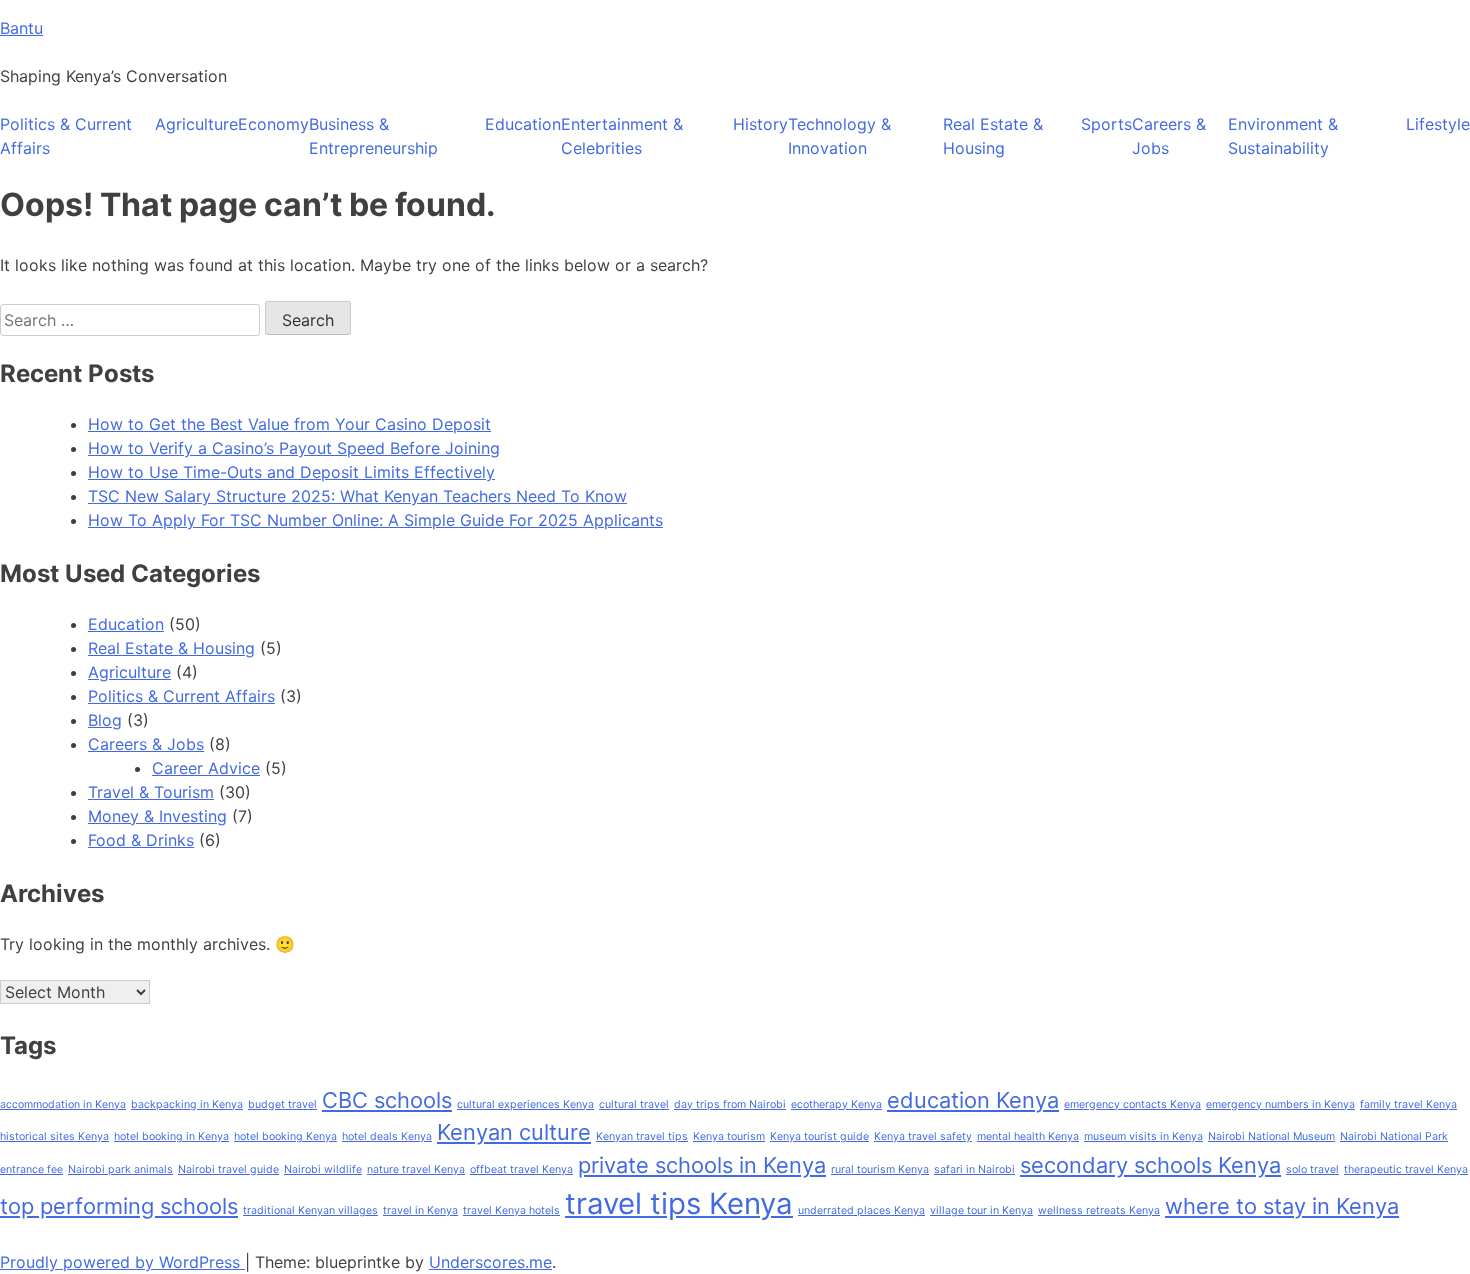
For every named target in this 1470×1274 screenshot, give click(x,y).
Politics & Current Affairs (66, 136)
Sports (1106, 124)
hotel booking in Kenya (171, 1136)
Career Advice (206, 768)
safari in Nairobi (974, 1169)
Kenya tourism (729, 1136)
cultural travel (634, 1104)
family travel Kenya (1408, 1104)
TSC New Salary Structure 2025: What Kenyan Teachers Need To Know (357, 496)
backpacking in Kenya (187, 1104)
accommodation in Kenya (63, 1104)
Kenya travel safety (923, 1136)
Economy (273, 124)
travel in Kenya (420, 1210)
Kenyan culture (514, 1132)
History (760, 124)
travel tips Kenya (679, 1203)
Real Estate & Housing (993, 136)
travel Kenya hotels (511, 1210)
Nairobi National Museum (1271, 1136)
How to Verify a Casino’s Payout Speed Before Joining (294, 448)
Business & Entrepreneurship (373, 136)
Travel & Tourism (151, 792)
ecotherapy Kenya (836, 1104)
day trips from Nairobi (730, 1104)
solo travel (1312, 1169)
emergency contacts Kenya (1132, 1104)
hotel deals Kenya (387, 1136)
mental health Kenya (1028, 1136)
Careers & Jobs (1169, 136)
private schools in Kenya (702, 1165)
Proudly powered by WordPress (122, 1262)
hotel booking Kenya (285, 1136)
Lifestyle (1438, 124)
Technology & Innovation (839, 136)
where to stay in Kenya (1282, 1206)
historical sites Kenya (54, 1136)
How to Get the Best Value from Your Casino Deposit (289, 424)
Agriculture (196, 124)
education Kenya (973, 1100)
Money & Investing (157, 816)
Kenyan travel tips (642, 1136)
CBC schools (387, 1100)
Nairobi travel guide (228, 1169)
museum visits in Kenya (1143, 1136)
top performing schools (119, 1206)
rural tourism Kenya (880, 1169)
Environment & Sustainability (1283, 136)
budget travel (282, 1104)
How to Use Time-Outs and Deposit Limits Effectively (291, 472)
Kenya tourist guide (819, 1136)
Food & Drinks (141, 840)
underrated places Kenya (861, 1210)
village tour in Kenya (981, 1210)
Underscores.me (490, 1262)
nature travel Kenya (416, 1169)
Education (523, 124)
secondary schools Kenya (1150, 1165)
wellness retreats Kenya (1099, 1210)
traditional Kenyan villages (310, 1210)
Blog (105, 720)
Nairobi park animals (120, 1169)
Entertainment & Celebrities (622, 136)
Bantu (21, 28)
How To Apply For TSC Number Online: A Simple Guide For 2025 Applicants (375, 520)
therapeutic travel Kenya (1406, 1169)
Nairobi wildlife (323, 1169)
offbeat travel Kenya (521, 1169)
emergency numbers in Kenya (1280, 1104)
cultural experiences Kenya (525, 1104)
